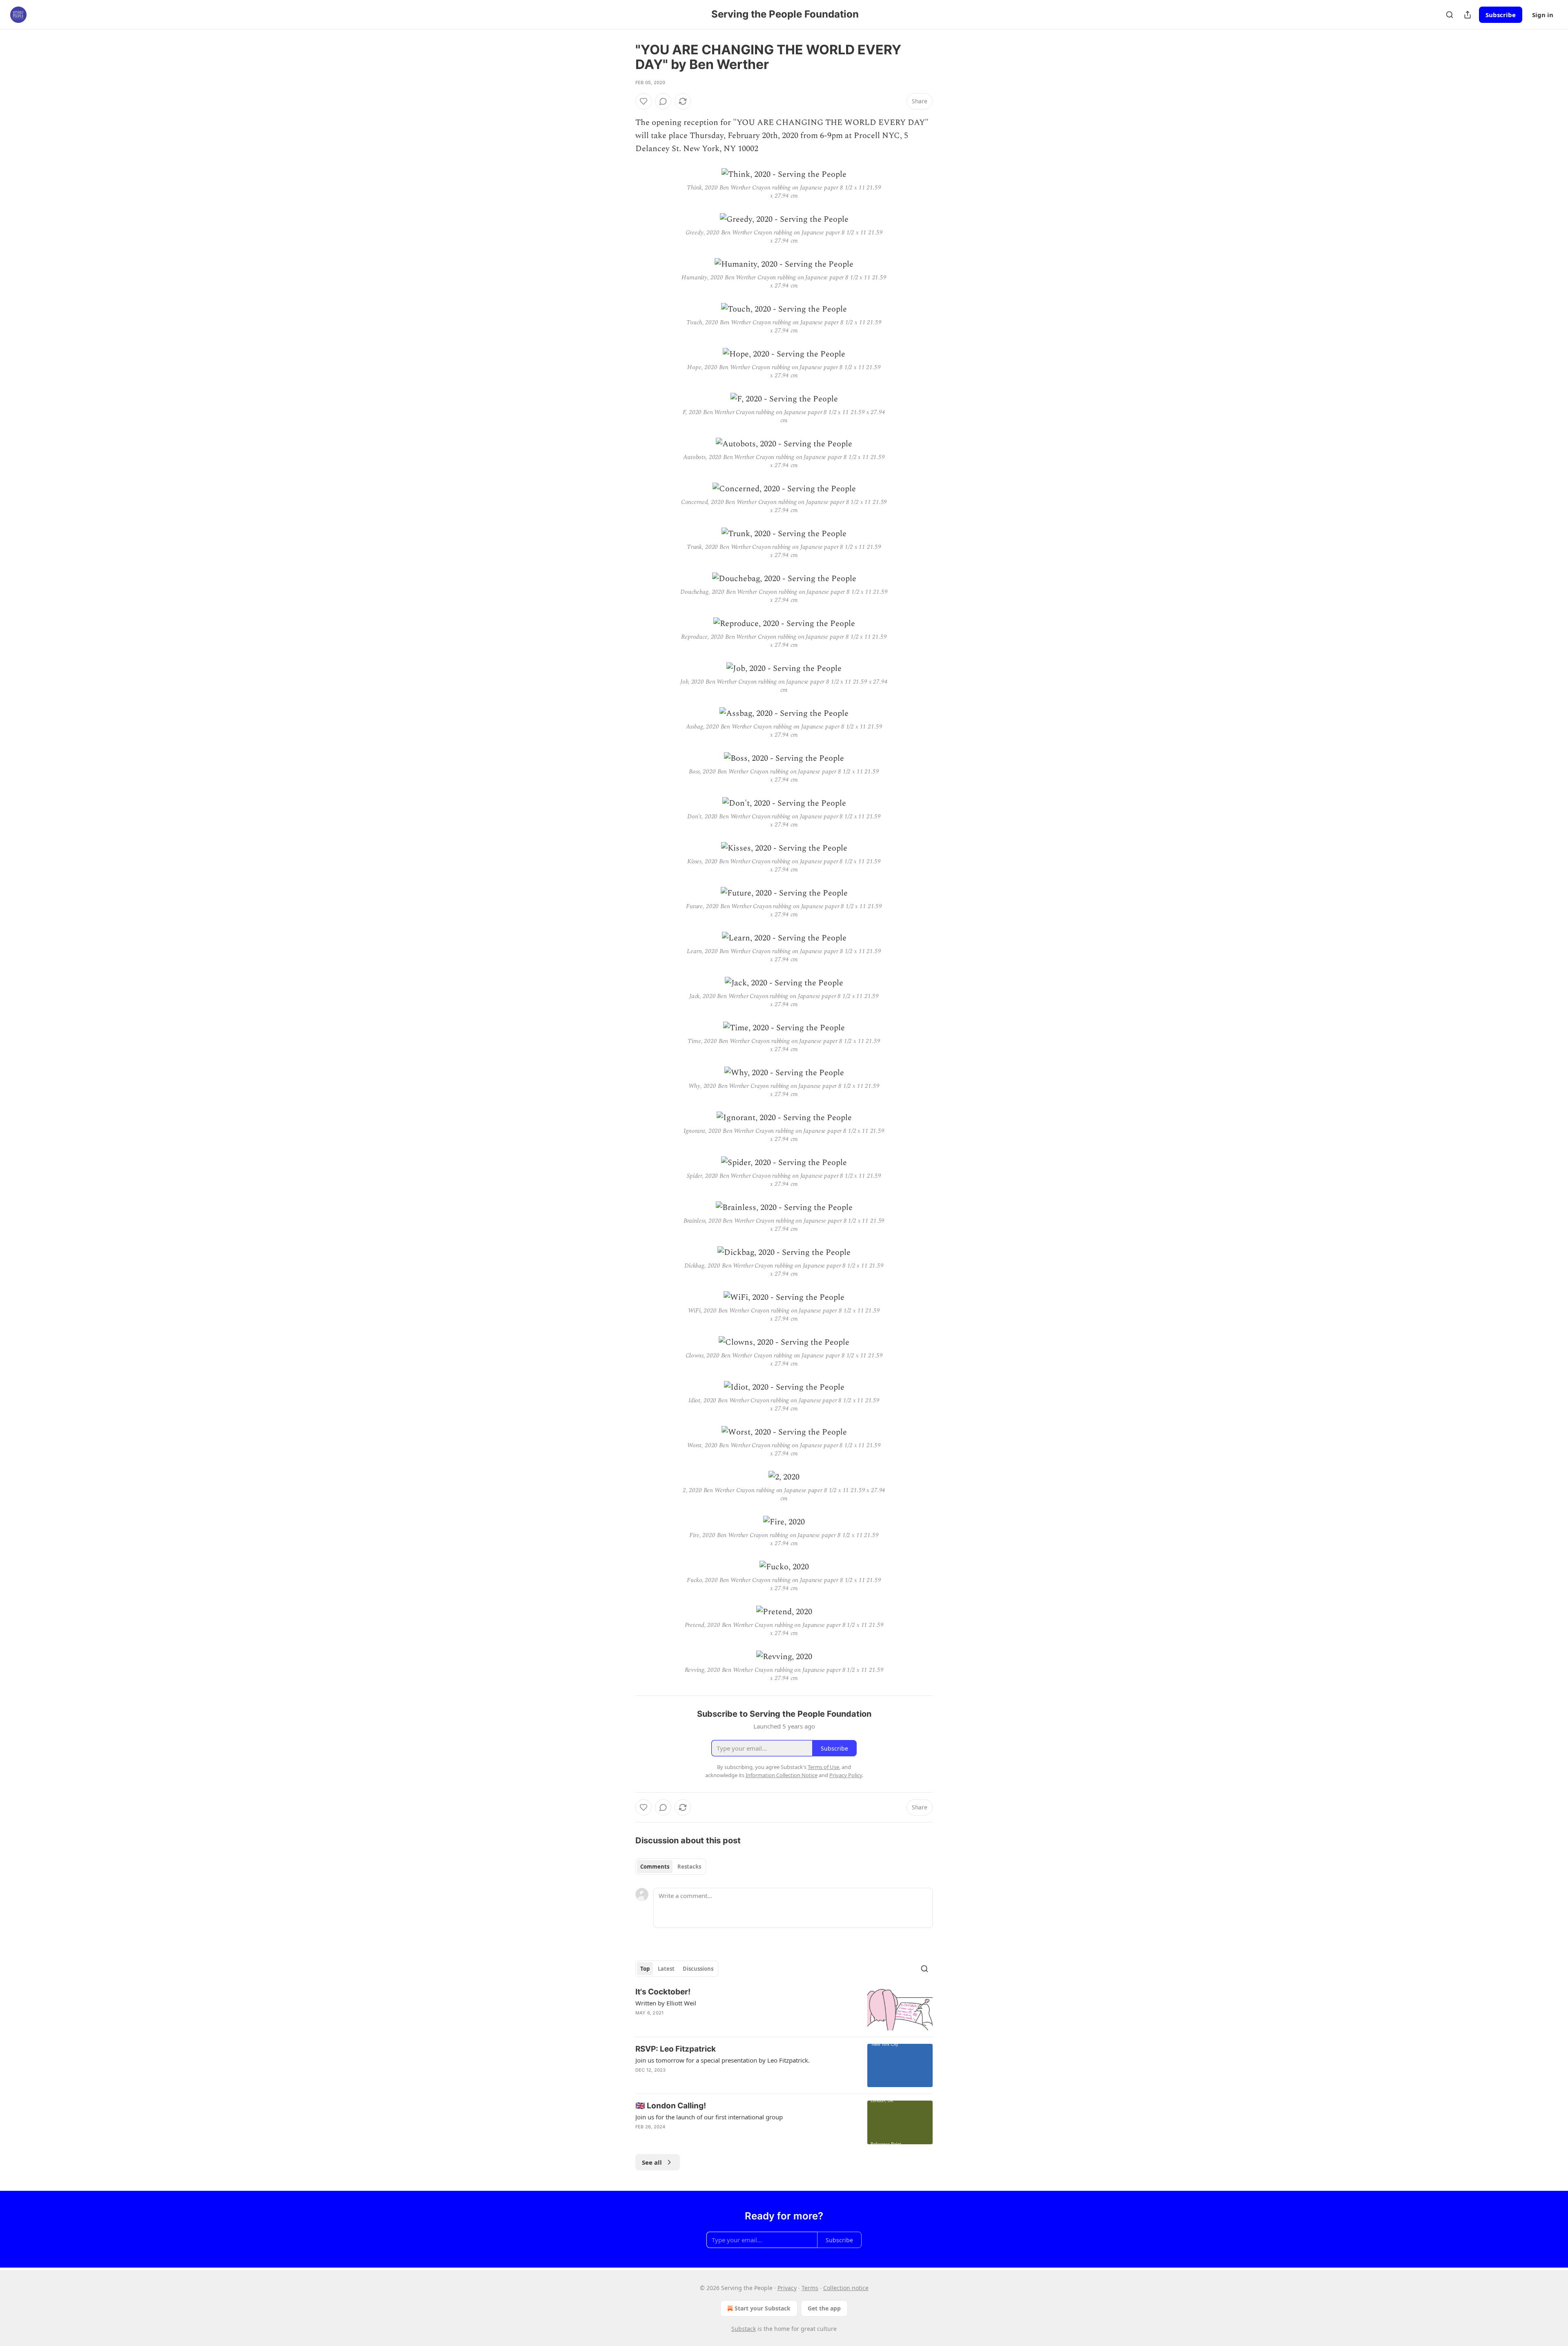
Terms (810, 2288)
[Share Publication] (1468, 15)
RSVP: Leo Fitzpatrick (676, 2049)
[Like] (644, 101)
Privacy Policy (846, 1775)
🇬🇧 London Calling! (671, 2106)
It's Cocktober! (663, 1992)
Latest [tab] (666, 1969)
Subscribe (1501, 15)
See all (652, 2162)
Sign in (1543, 15)
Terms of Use (823, 1767)
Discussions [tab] (698, 1969)
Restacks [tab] (689, 1867)
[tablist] (671, 1867)
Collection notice (846, 2288)
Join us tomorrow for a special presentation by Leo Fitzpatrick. (723, 2060)
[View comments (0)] (663, 101)
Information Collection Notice (782, 1775)
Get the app (824, 2308)
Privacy (787, 2288)
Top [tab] (645, 1969)
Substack (744, 2329)
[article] (784, 2008)
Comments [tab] (655, 1867)
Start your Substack (763, 2308)
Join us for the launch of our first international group (709, 2117)
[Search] (1450, 15)
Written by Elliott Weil (666, 2003)
